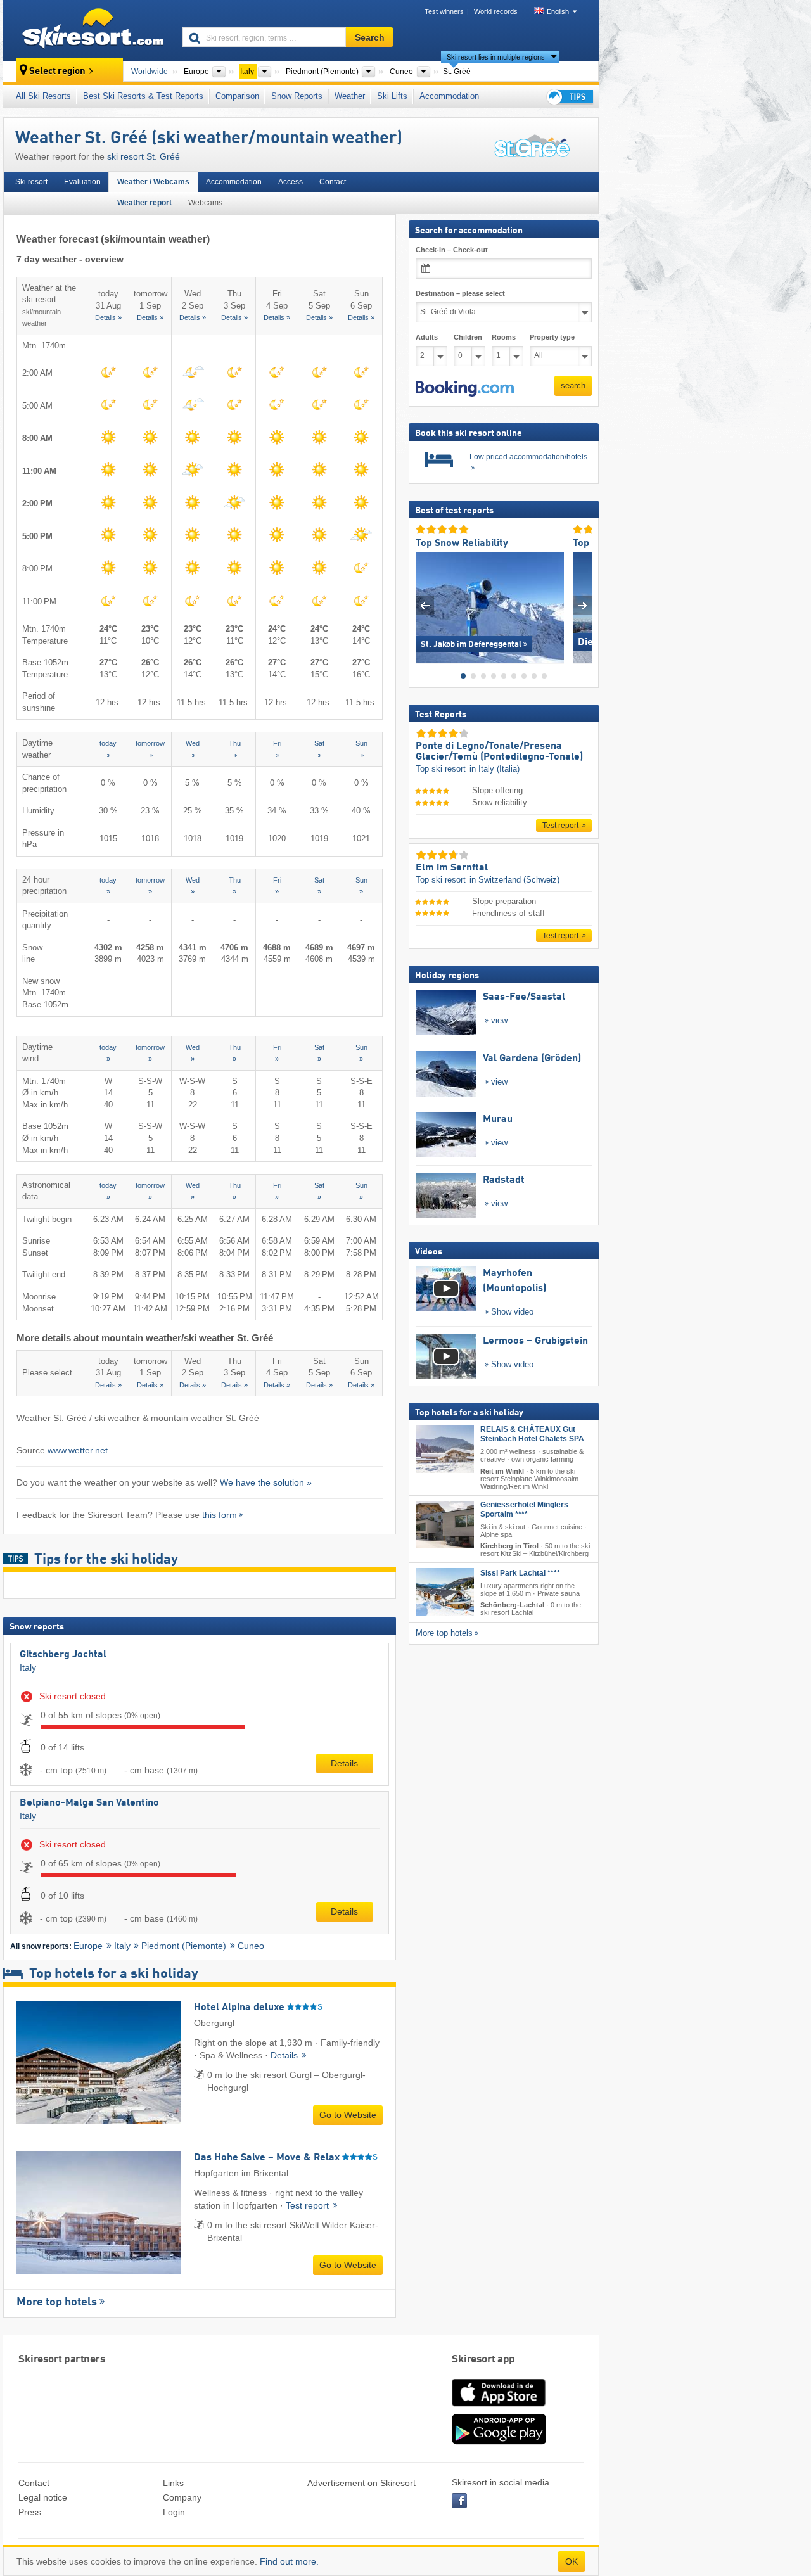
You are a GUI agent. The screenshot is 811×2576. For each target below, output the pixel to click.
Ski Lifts (392, 96)
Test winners (444, 11)
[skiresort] (87, 30)
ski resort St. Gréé (144, 156)
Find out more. (289, 2561)
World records (496, 11)
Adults (427, 337)
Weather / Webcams (153, 182)
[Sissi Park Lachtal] (445, 1592)
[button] (465, 388)
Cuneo (251, 1946)
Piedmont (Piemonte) (184, 1946)
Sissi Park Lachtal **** (520, 1573)
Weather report (144, 203)
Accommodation (449, 96)
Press (30, 2512)
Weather (350, 96)
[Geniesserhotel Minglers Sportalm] (445, 1524)
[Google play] (499, 2442)
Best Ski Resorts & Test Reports (143, 96)
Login (174, 2512)
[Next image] (583, 605)
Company (182, 2497)
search (573, 386)
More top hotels (57, 2302)
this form (220, 1515)
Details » (108, 317)
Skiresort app (483, 2360)
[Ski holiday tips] (569, 97)
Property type (552, 337)
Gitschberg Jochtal (63, 1655)
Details (344, 1763)
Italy (28, 1667)
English (558, 11)
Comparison (237, 96)
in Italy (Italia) (495, 769)
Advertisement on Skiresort (361, 2483)
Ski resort (31, 182)
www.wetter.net (78, 1450)
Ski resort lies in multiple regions (496, 57)
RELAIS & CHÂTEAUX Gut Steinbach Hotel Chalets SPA (532, 1434)
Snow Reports (297, 96)
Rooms (504, 337)
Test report (309, 2205)
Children (468, 337)
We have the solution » (266, 1482)
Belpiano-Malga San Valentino (89, 1803)
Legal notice (43, 2497)
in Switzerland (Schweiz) (514, 879)
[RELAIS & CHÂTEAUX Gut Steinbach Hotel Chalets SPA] (445, 1449)
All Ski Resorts (43, 96)
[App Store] (499, 2407)
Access (291, 182)
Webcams (205, 203)
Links (173, 2483)
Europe (88, 1946)
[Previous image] (425, 605)
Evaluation (82, 182)
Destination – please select (460, 293)
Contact (333, 182)
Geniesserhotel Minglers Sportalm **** (524, 1509)
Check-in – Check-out (452, 250)
